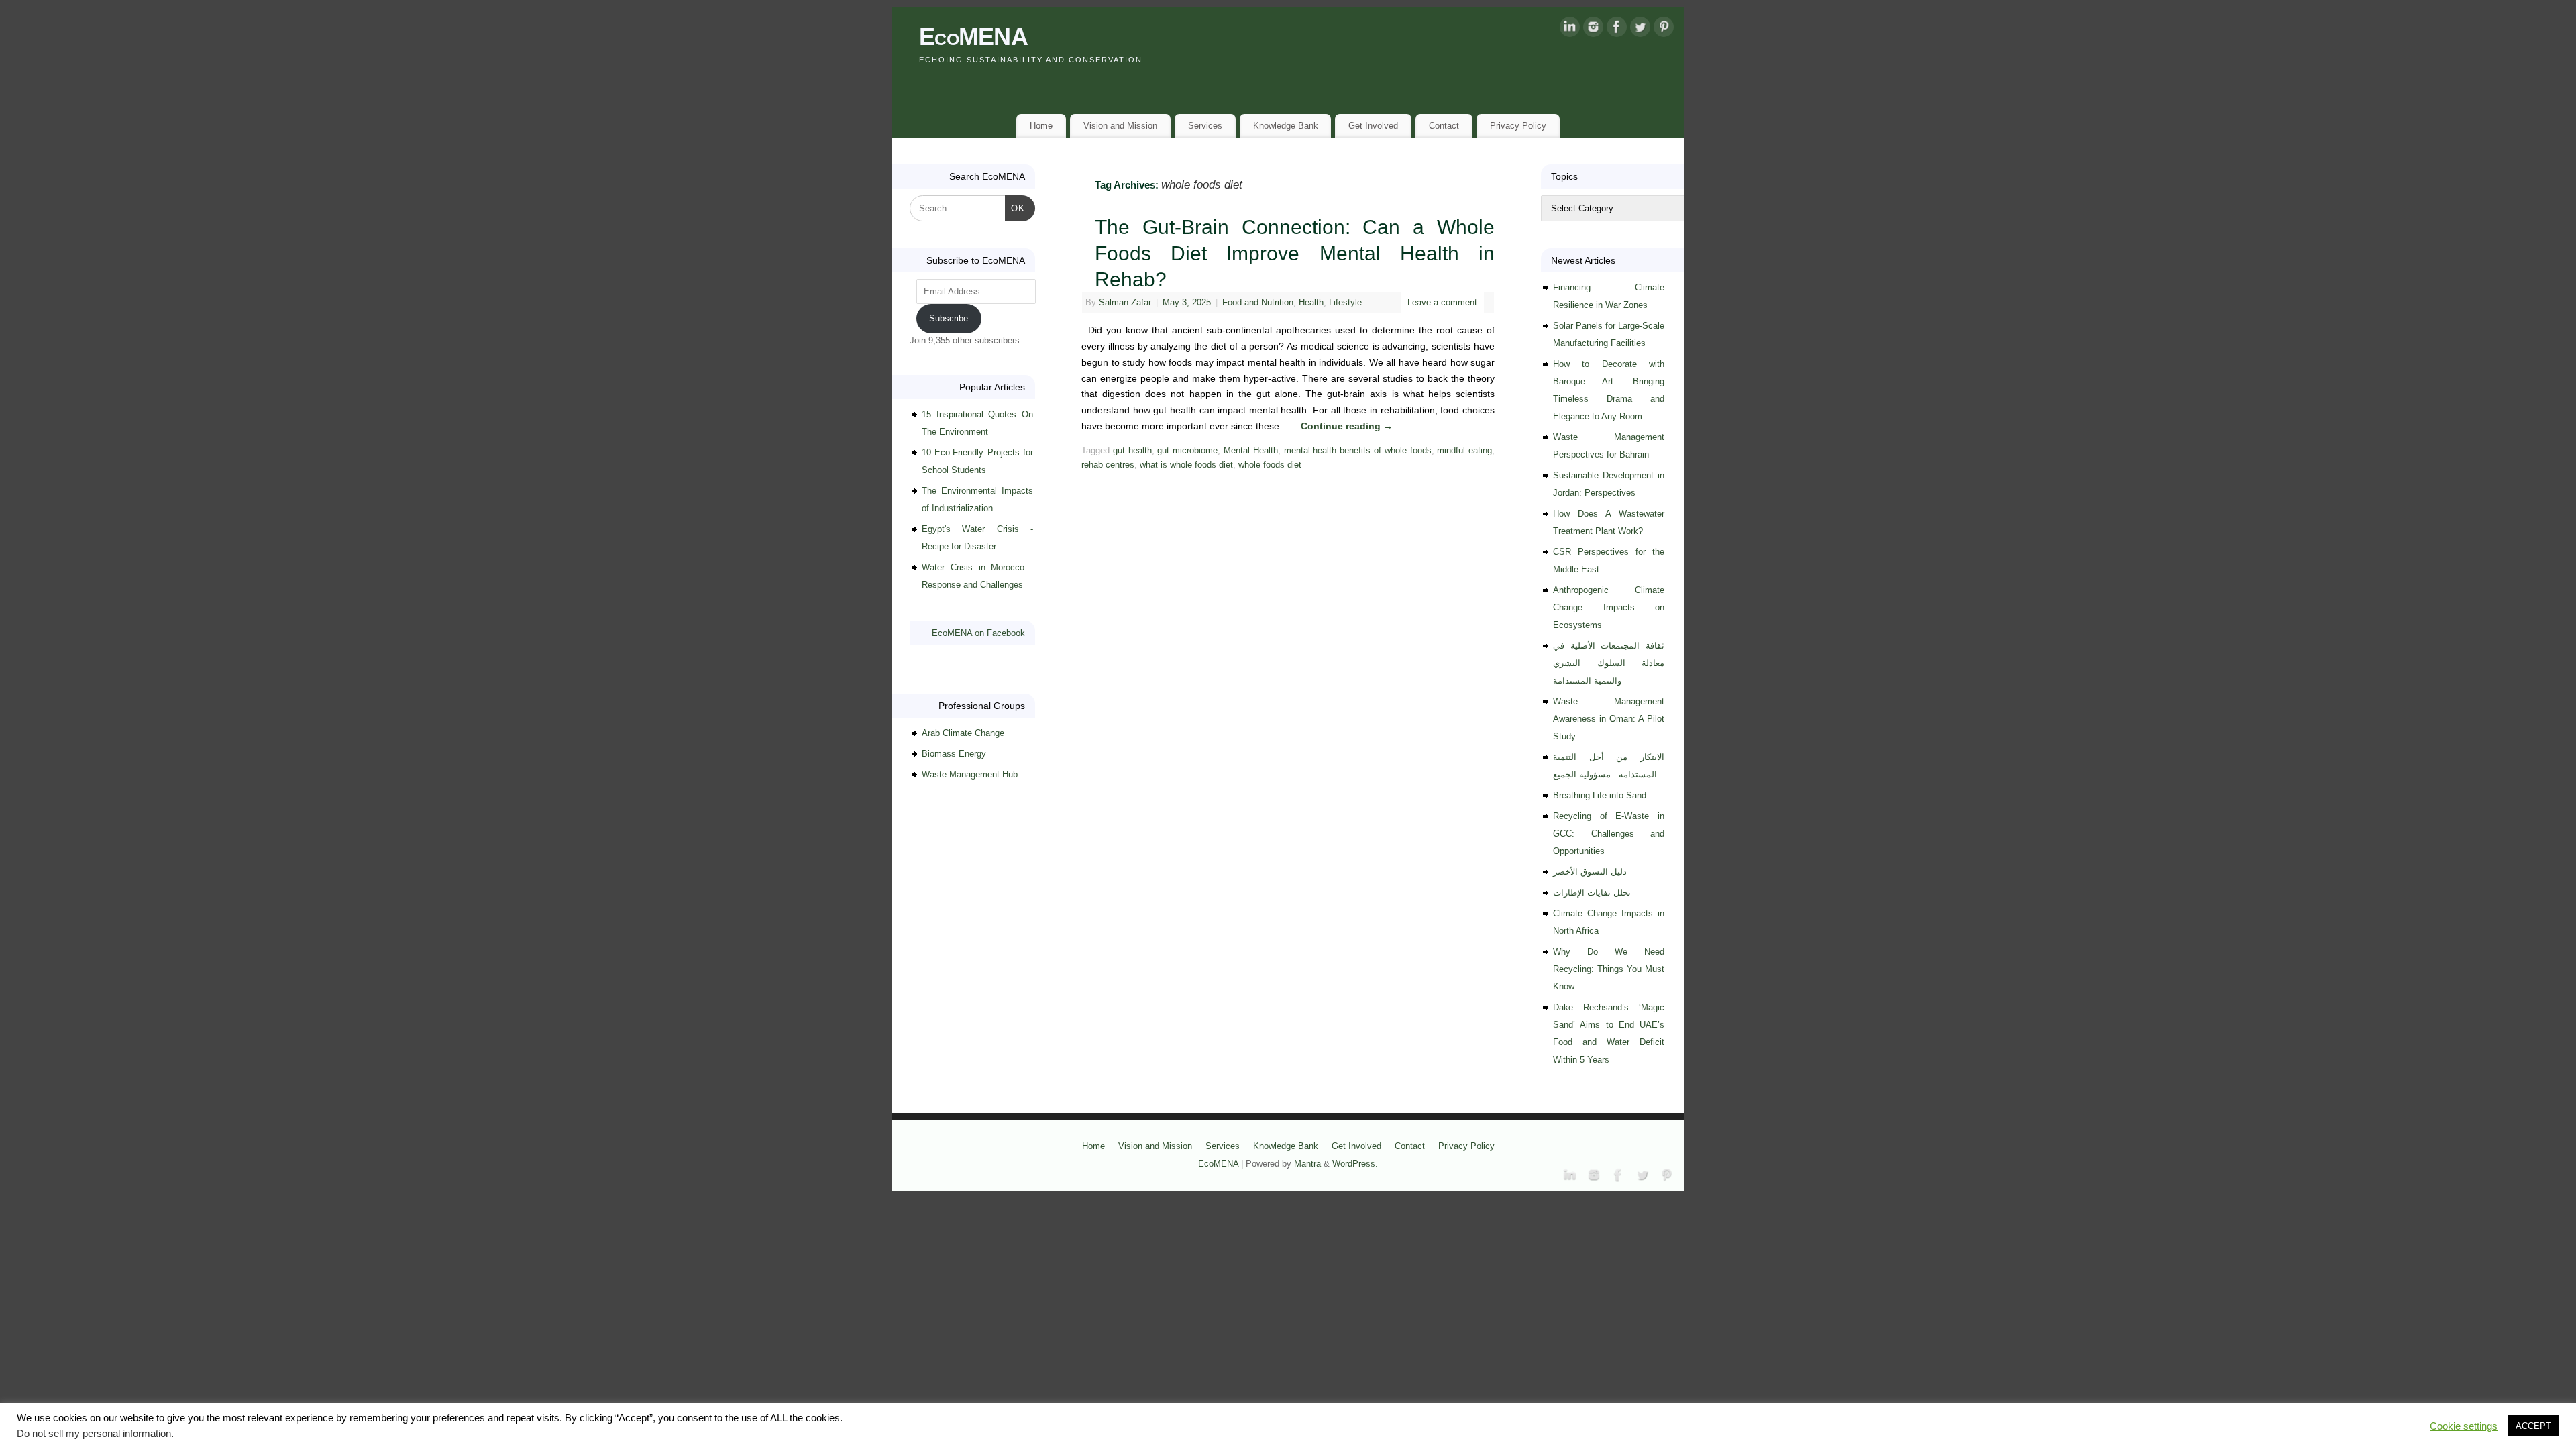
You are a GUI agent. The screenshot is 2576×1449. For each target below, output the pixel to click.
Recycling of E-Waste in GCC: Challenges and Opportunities (1609, 834)
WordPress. (1355, 1164)
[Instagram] (1593, 30)
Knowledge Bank (1286, 126)
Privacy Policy (1518, 126)
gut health (1132, 451)
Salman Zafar (1125, 303)
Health (1311, 303)
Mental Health (1251, 451)
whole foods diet (1270, 465)
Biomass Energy (954, 754)
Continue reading (1347, 426)
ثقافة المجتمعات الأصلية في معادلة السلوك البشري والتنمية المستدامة (1609, 663)
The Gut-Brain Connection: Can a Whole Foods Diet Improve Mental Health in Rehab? (1295, 253)
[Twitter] (1640, 30)
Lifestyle (1345, 303)
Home (1041, 126)
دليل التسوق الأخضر (1590, 872)
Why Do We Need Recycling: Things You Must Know (1609, 969)
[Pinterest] (1664, 30)
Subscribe (949, 318)
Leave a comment (1442, 303)
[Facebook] (1617, 30)
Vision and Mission (1120, 126)
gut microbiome (1187, 451)
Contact (1444, 126)
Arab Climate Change (963, 733)
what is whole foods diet (1186, 465)
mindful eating (1464, 451)
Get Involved (1373, 126)
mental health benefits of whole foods (1358, 451)
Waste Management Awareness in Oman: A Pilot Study (1609, 719)
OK (1015, 208)
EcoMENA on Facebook (978, 633)
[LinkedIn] (1570, 30)
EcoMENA (973, 37)
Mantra (1307, 1164)
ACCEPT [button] (2533, 1426)
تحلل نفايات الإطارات (1592, 893)
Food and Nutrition (1258, 303)
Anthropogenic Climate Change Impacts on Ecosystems (1609, 607)
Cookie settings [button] (2464, 1426)
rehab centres (1108, 465)
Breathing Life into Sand (1600, 795)
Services (1205, 126)
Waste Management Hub (970, 774)
